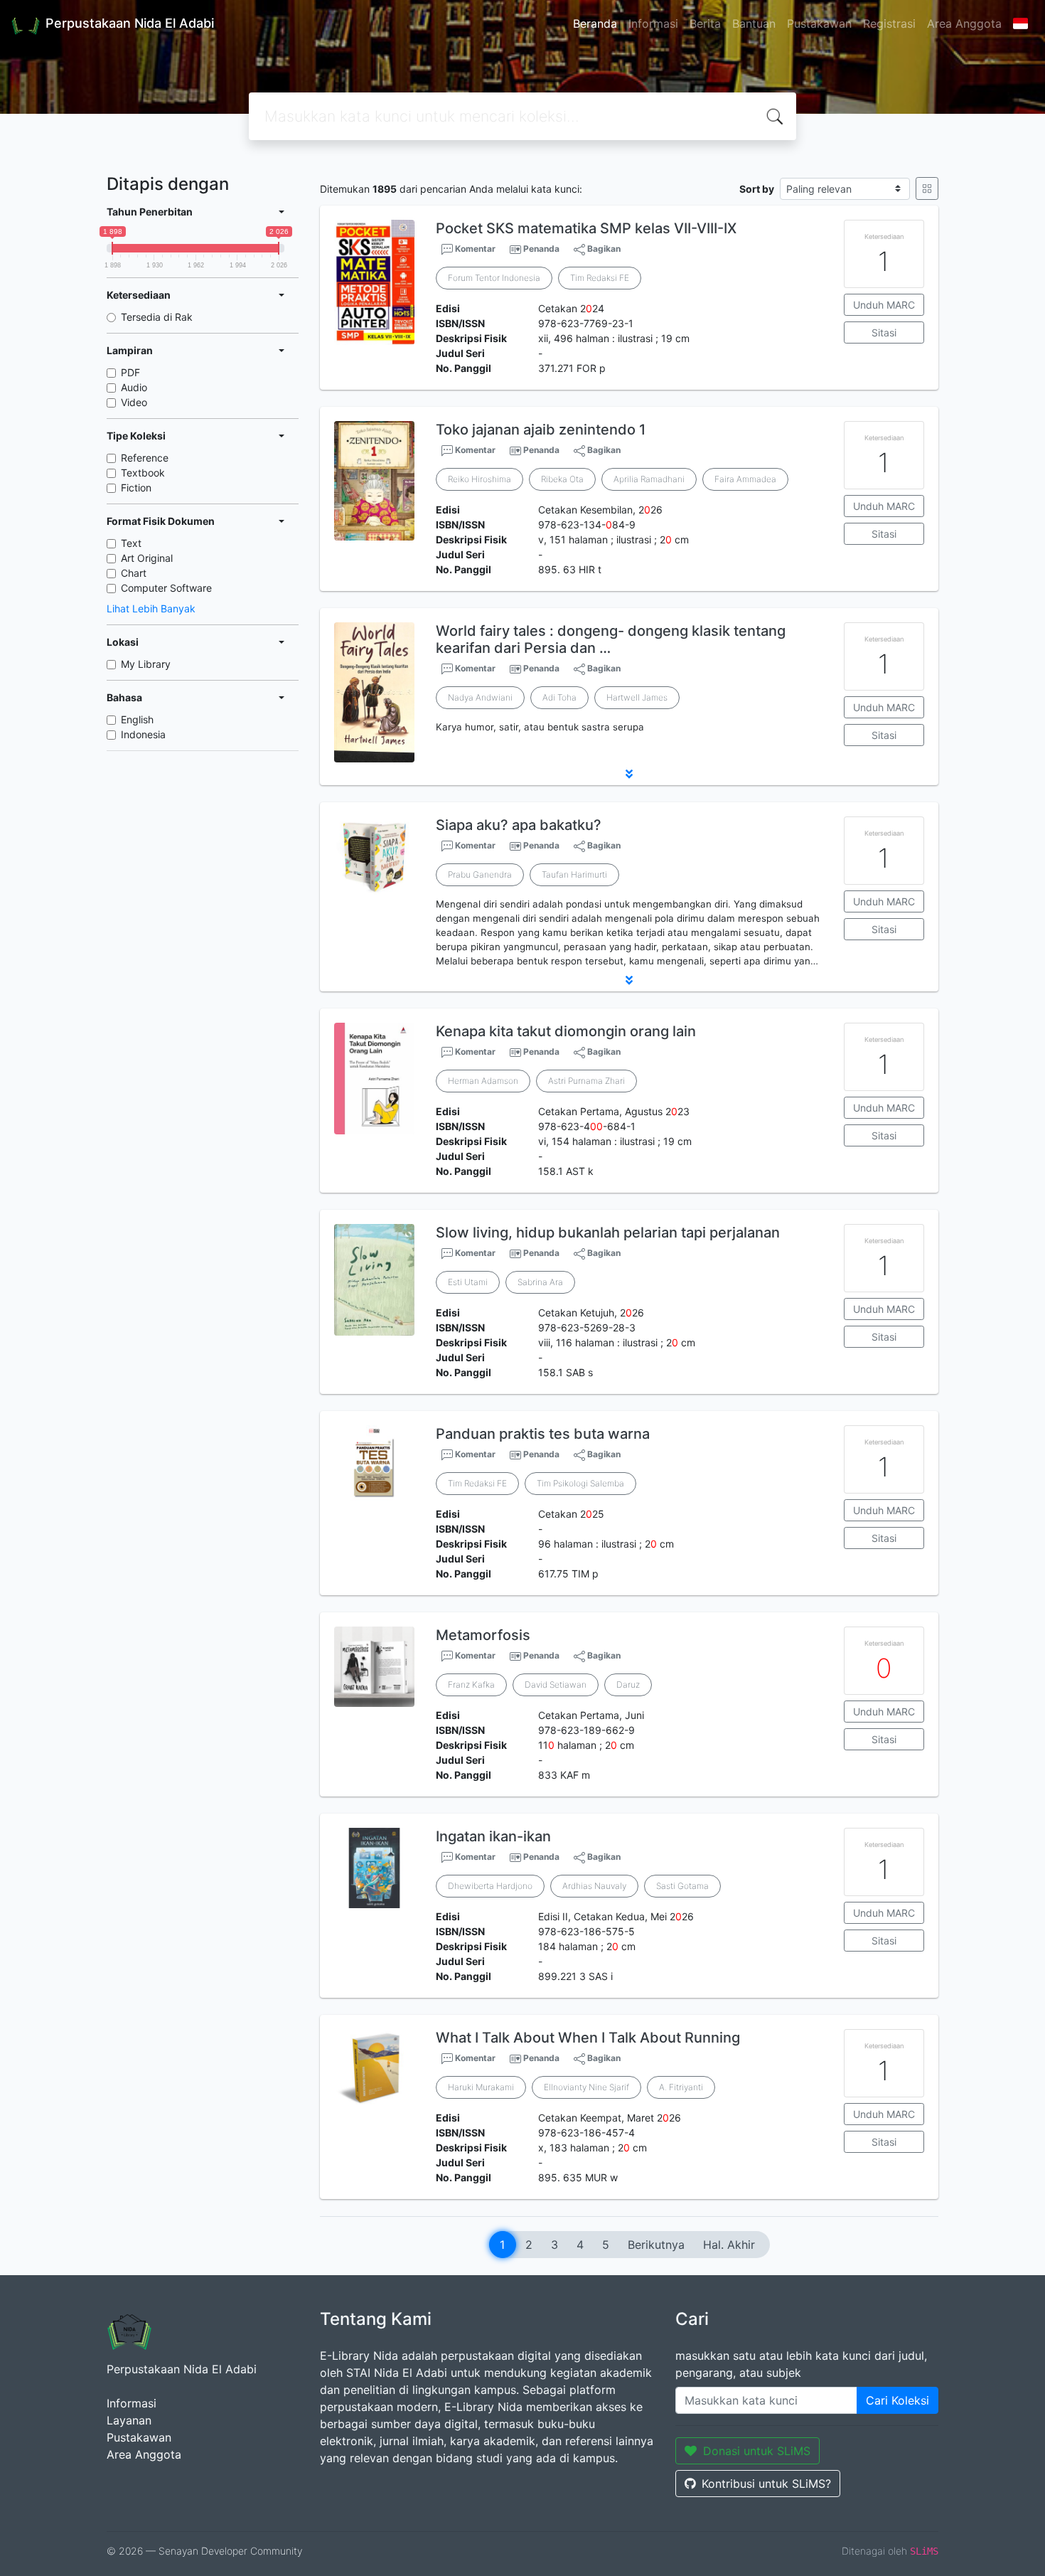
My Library (146, 664)
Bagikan (603, 249)
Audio (134, 387)
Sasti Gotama (682, 1886)
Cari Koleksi (897, 2400)
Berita (705, 23)
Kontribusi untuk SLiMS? (766, 2484)
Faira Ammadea (745, 479)
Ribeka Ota (562, 479)
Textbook (143, 473)
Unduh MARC (884, 305)
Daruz (628, 1684)
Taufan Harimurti (574, 874)
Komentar (474, 249)
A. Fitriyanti (681, 2087)
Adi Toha (559, 697)
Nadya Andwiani (480, 697)
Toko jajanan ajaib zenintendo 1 (541, 430)
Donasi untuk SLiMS (757, 2451)
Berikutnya (656, 2245)
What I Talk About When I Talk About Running (588, 2038)
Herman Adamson (483, 1081)
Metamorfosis (483, 1635)
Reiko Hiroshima (479, 479)
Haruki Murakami (481, 2087)
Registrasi (889, 23)
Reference (145, 458)
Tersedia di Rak (157, 317)
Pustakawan (819, 23)
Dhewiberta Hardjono (490, 1886)
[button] (629, 774)
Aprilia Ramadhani (649, 479)
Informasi (653, 23)
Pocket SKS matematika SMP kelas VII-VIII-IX (586, 228)
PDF (130, 372)
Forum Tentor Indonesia (494, 278)
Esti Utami (468, 1282)
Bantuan (754, 23)
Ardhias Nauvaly (594, 1886)
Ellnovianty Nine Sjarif (586, 2087)
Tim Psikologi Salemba (580, 1483)
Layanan (129, 2420)
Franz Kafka (471, 1684)
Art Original (147, 558)
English (137, 719)
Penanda (541, 249)
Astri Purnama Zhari (586, 1081)
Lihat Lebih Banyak (151, 608)
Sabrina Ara (540, 1282)
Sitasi (884, 332)
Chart (134, 573)
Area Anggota (964, 23)
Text (131, 543)
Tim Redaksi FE (600, 278)
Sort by (757, 189)
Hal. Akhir (729, 2245)
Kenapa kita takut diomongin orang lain (566, 1031)
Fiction (136, 488)
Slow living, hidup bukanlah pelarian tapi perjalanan (608, 1233)
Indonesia (143, 734)
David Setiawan (556, 1684)
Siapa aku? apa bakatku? (519, 825)
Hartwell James (637, 697)
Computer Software (166, 588)
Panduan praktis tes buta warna (543, 1434)
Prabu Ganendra (480, 874)
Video (134, 402)
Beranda (595, 23)
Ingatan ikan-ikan (493, 1836)
